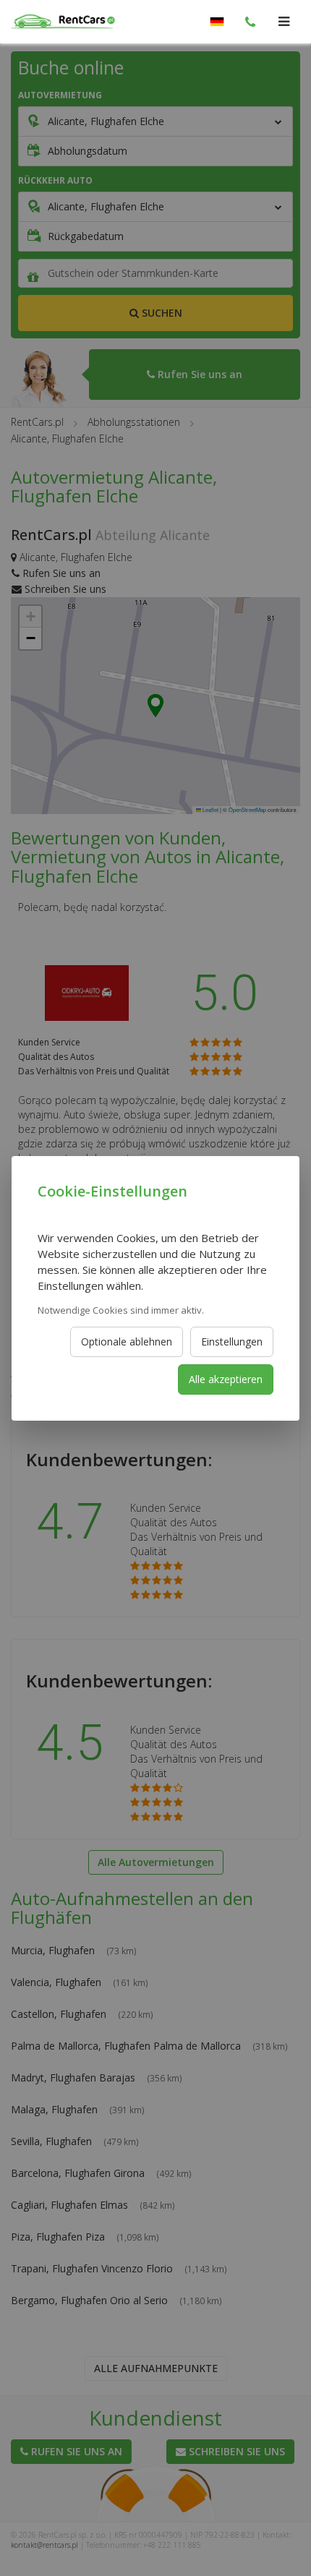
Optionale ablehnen (127, 1342)
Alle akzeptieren (226, 1379)
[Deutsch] (217, 22)
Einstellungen (232, 1342)
